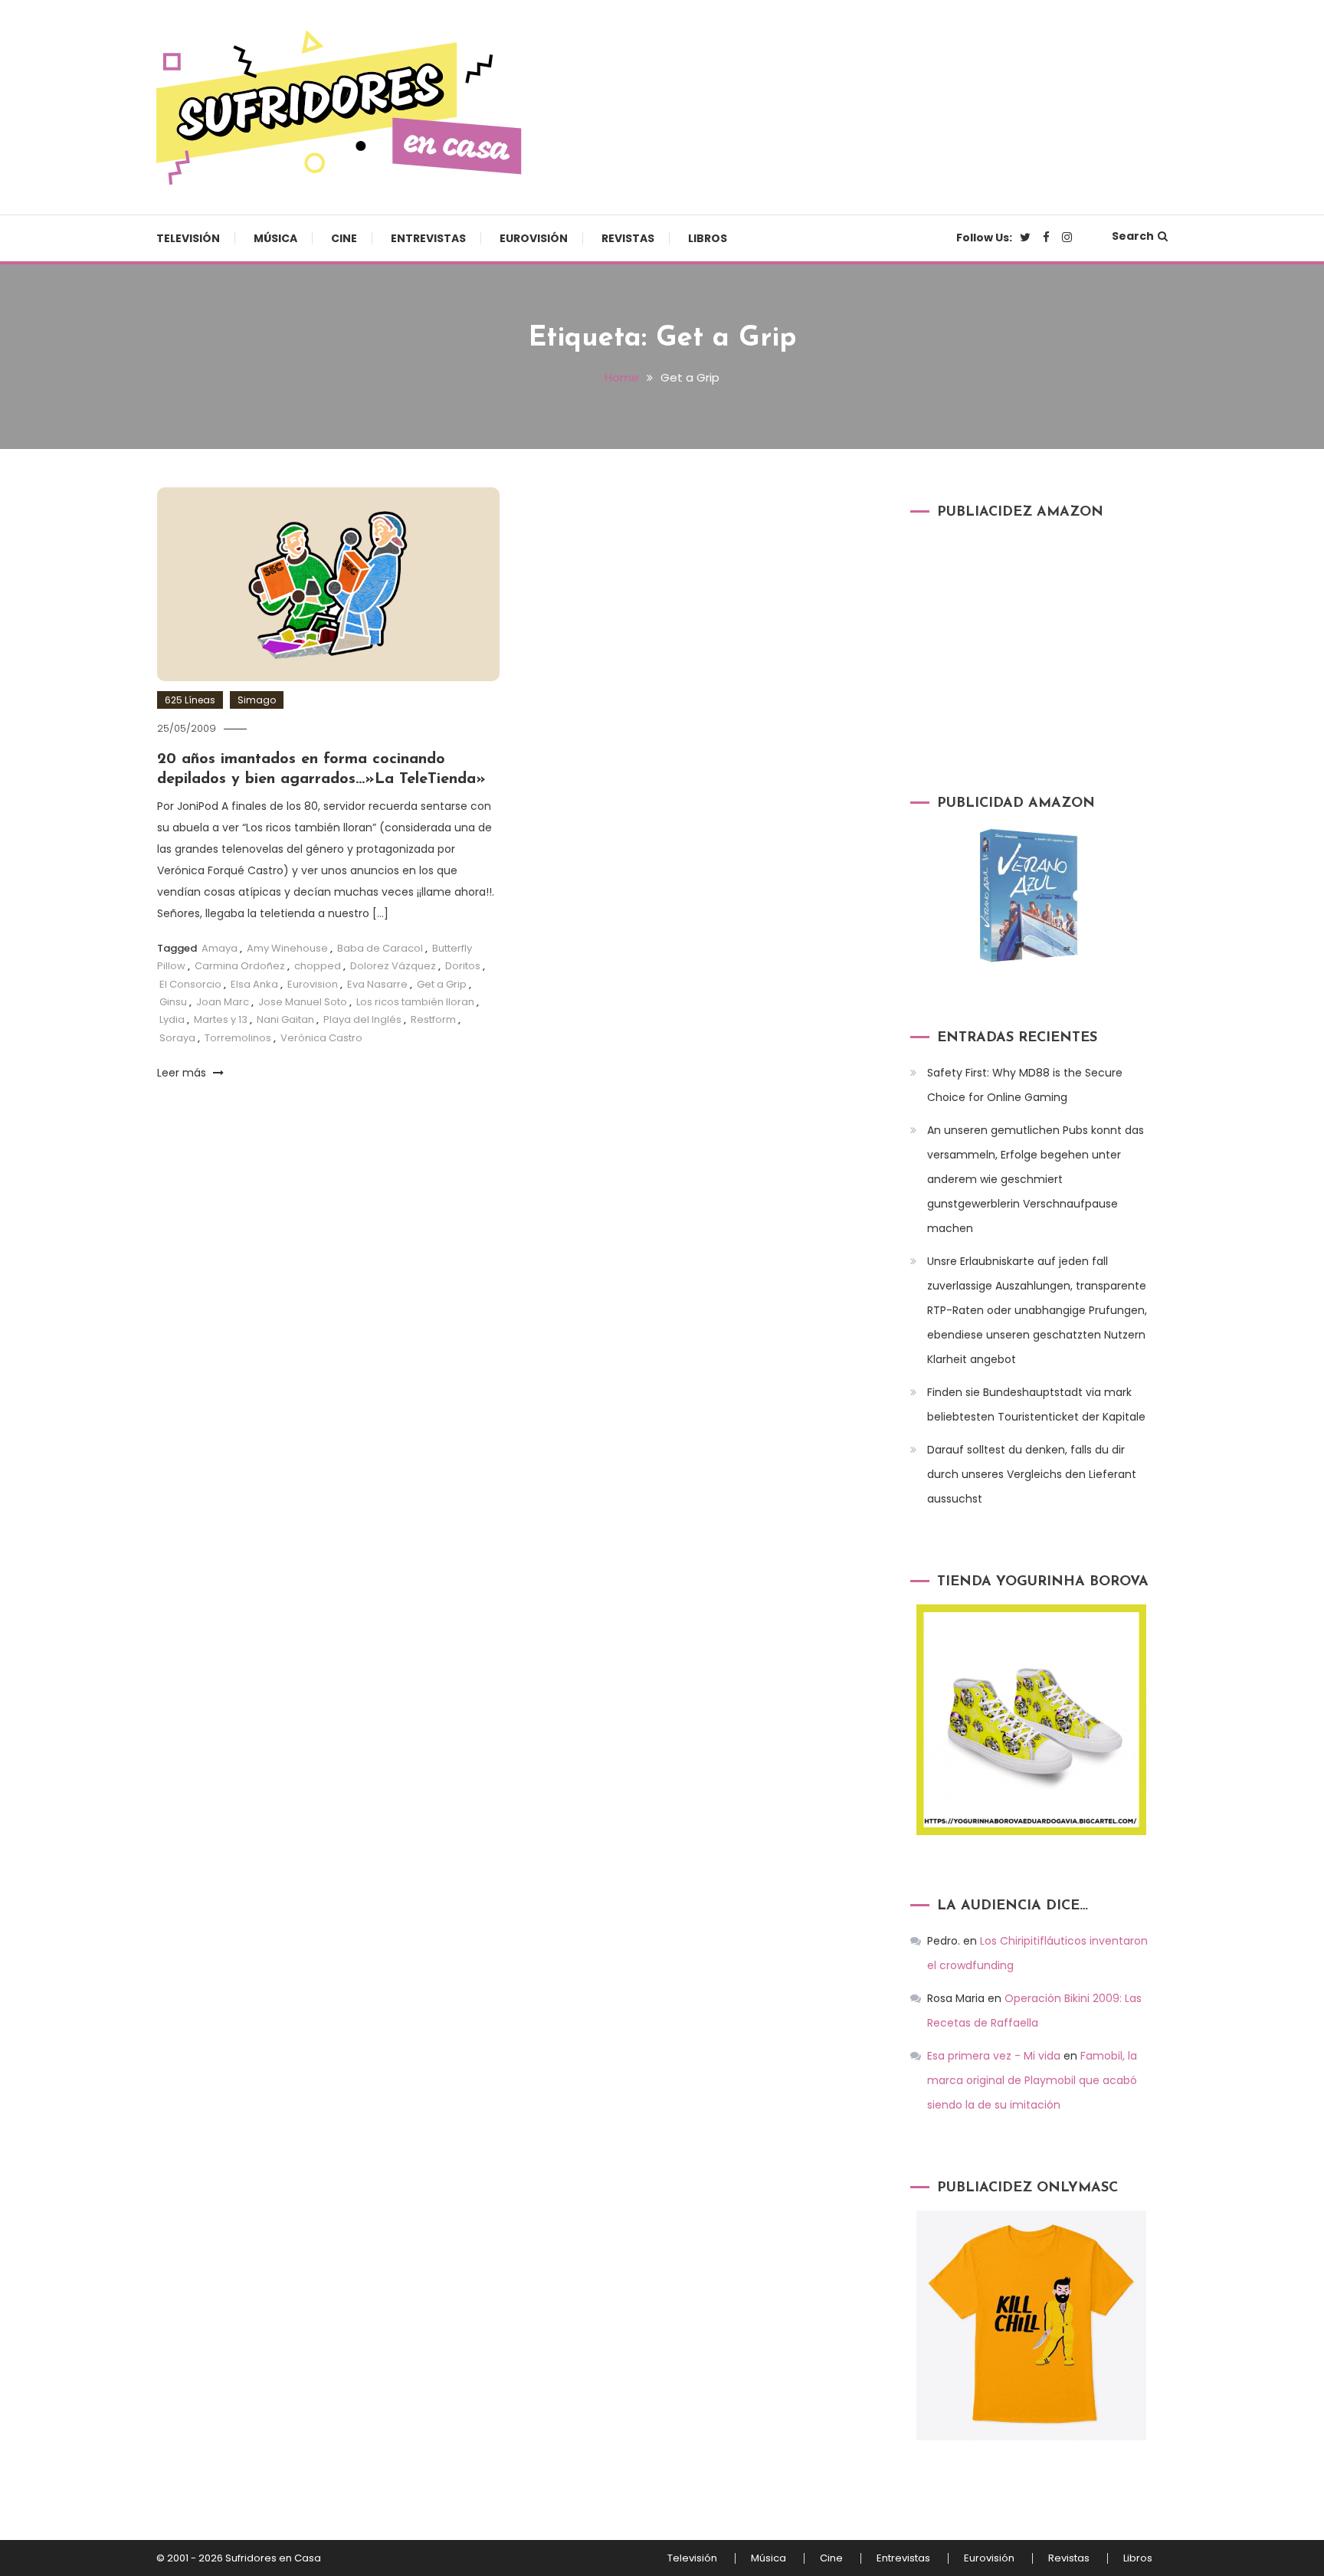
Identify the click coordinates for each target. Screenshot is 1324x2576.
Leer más (183, 1073)
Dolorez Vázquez (393, 966)
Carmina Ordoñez (240, 966)
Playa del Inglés (362, 1019)
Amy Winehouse (287, 948)
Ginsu (173, 1002)
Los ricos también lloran (415, 1002)
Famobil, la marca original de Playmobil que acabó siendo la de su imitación (1032, 2080)
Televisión (188, 238)
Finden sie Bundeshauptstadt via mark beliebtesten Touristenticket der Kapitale (1036, 1404)
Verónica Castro (321, 1038)
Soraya (177, 1038)
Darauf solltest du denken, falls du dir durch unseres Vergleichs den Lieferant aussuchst (1032, 1474)
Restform (433, 1019)
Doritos (463, 966)
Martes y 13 (221, 1019)
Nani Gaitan (285, 1019)
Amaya (220, 948)
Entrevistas (428, 238)
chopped (318, 966)
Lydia (172, 1019)
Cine (344, 238)
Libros (708, 238)
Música (275, 238)
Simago (257, 700)
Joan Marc (223, 1002)
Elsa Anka (254, 984)
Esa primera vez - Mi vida (994, 2056)
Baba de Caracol (380, 948)
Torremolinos (238, 1038)
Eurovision (313, 984)
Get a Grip (442, 984)
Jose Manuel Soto (303, 1002)
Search (1133, 236)
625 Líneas (190, 700)
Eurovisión (534, 238)
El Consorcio (190, 984)
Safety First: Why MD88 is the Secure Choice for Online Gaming (1025, 1085)
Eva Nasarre (377, 984)
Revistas (628, 238)
